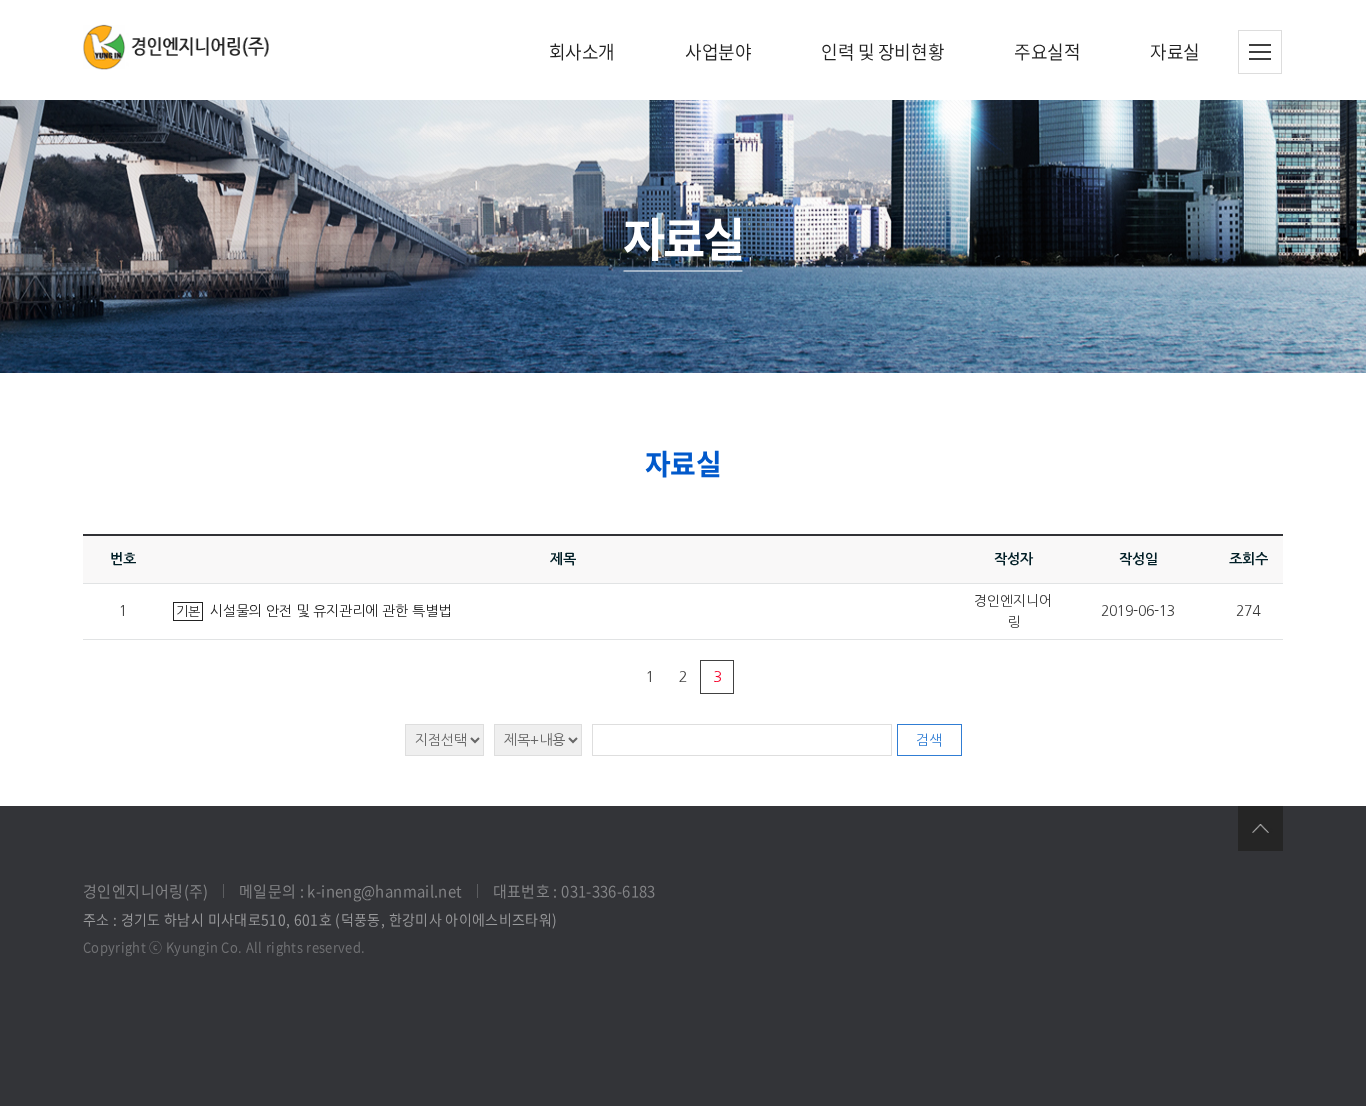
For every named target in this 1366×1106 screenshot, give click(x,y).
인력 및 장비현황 (882, 51)
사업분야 (718, 51)
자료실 (1175, 51)
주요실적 (1047, 51)
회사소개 (582, 51)
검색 (929, 740)
